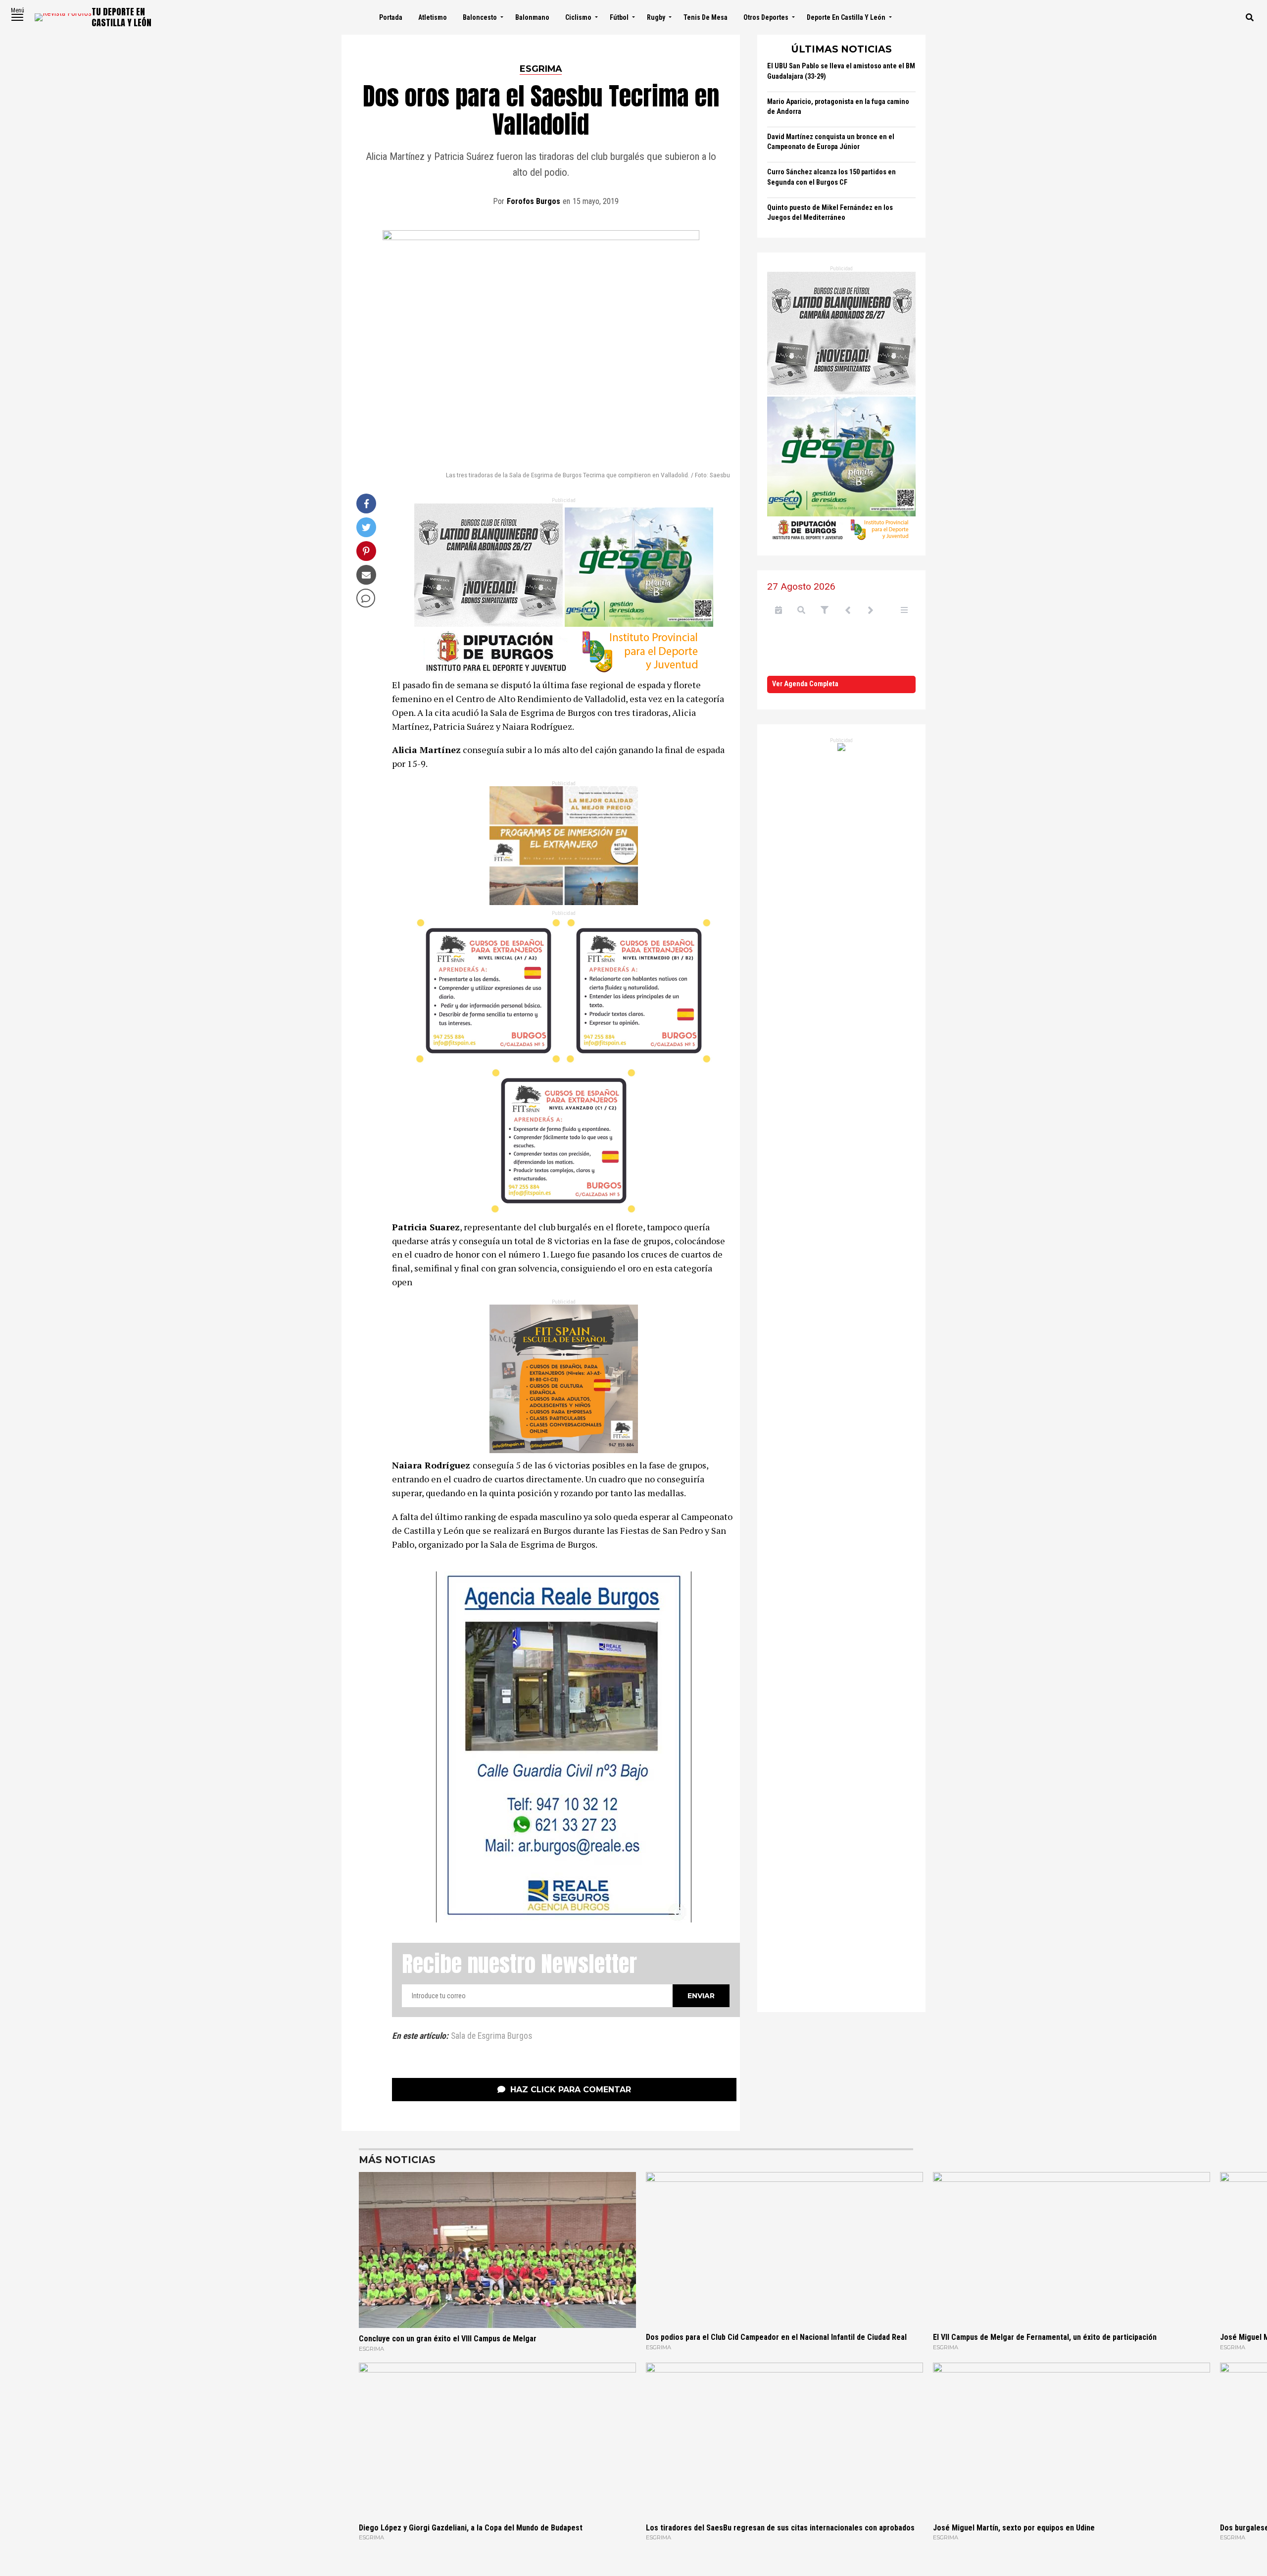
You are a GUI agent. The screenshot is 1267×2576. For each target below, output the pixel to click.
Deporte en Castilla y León (846, 17)
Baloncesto (480, 17)
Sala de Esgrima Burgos (491, 2036)
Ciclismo (578, 17)
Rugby (656, 17)
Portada (391, 17)
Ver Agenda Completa (805, 684)
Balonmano (532, 17)
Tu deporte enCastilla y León (122, 17)
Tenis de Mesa (706, 17)
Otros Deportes (766, 17)
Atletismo (433, 17)
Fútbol (619, 17)
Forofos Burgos (534, 201)
